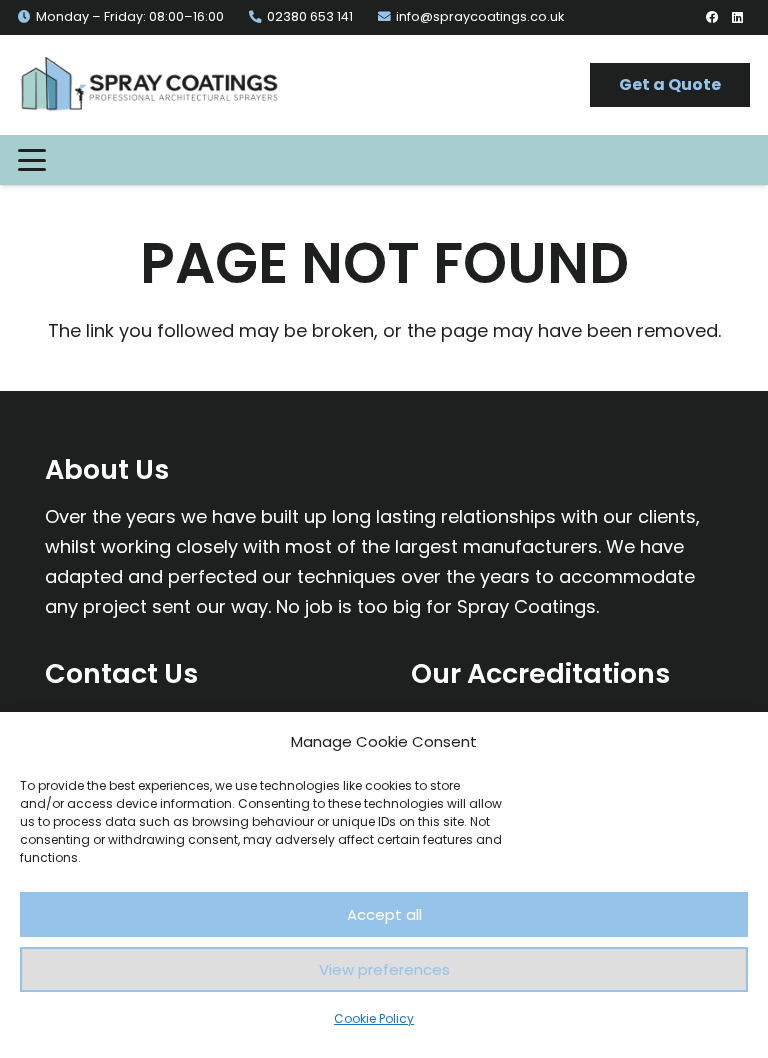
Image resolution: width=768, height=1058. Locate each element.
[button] (32, 160)
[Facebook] (712, 17)
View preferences (384, 969)
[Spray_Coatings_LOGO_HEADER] (149, 85)
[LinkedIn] (737, 17)
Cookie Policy (374, 1018)
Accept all (384, 914)
